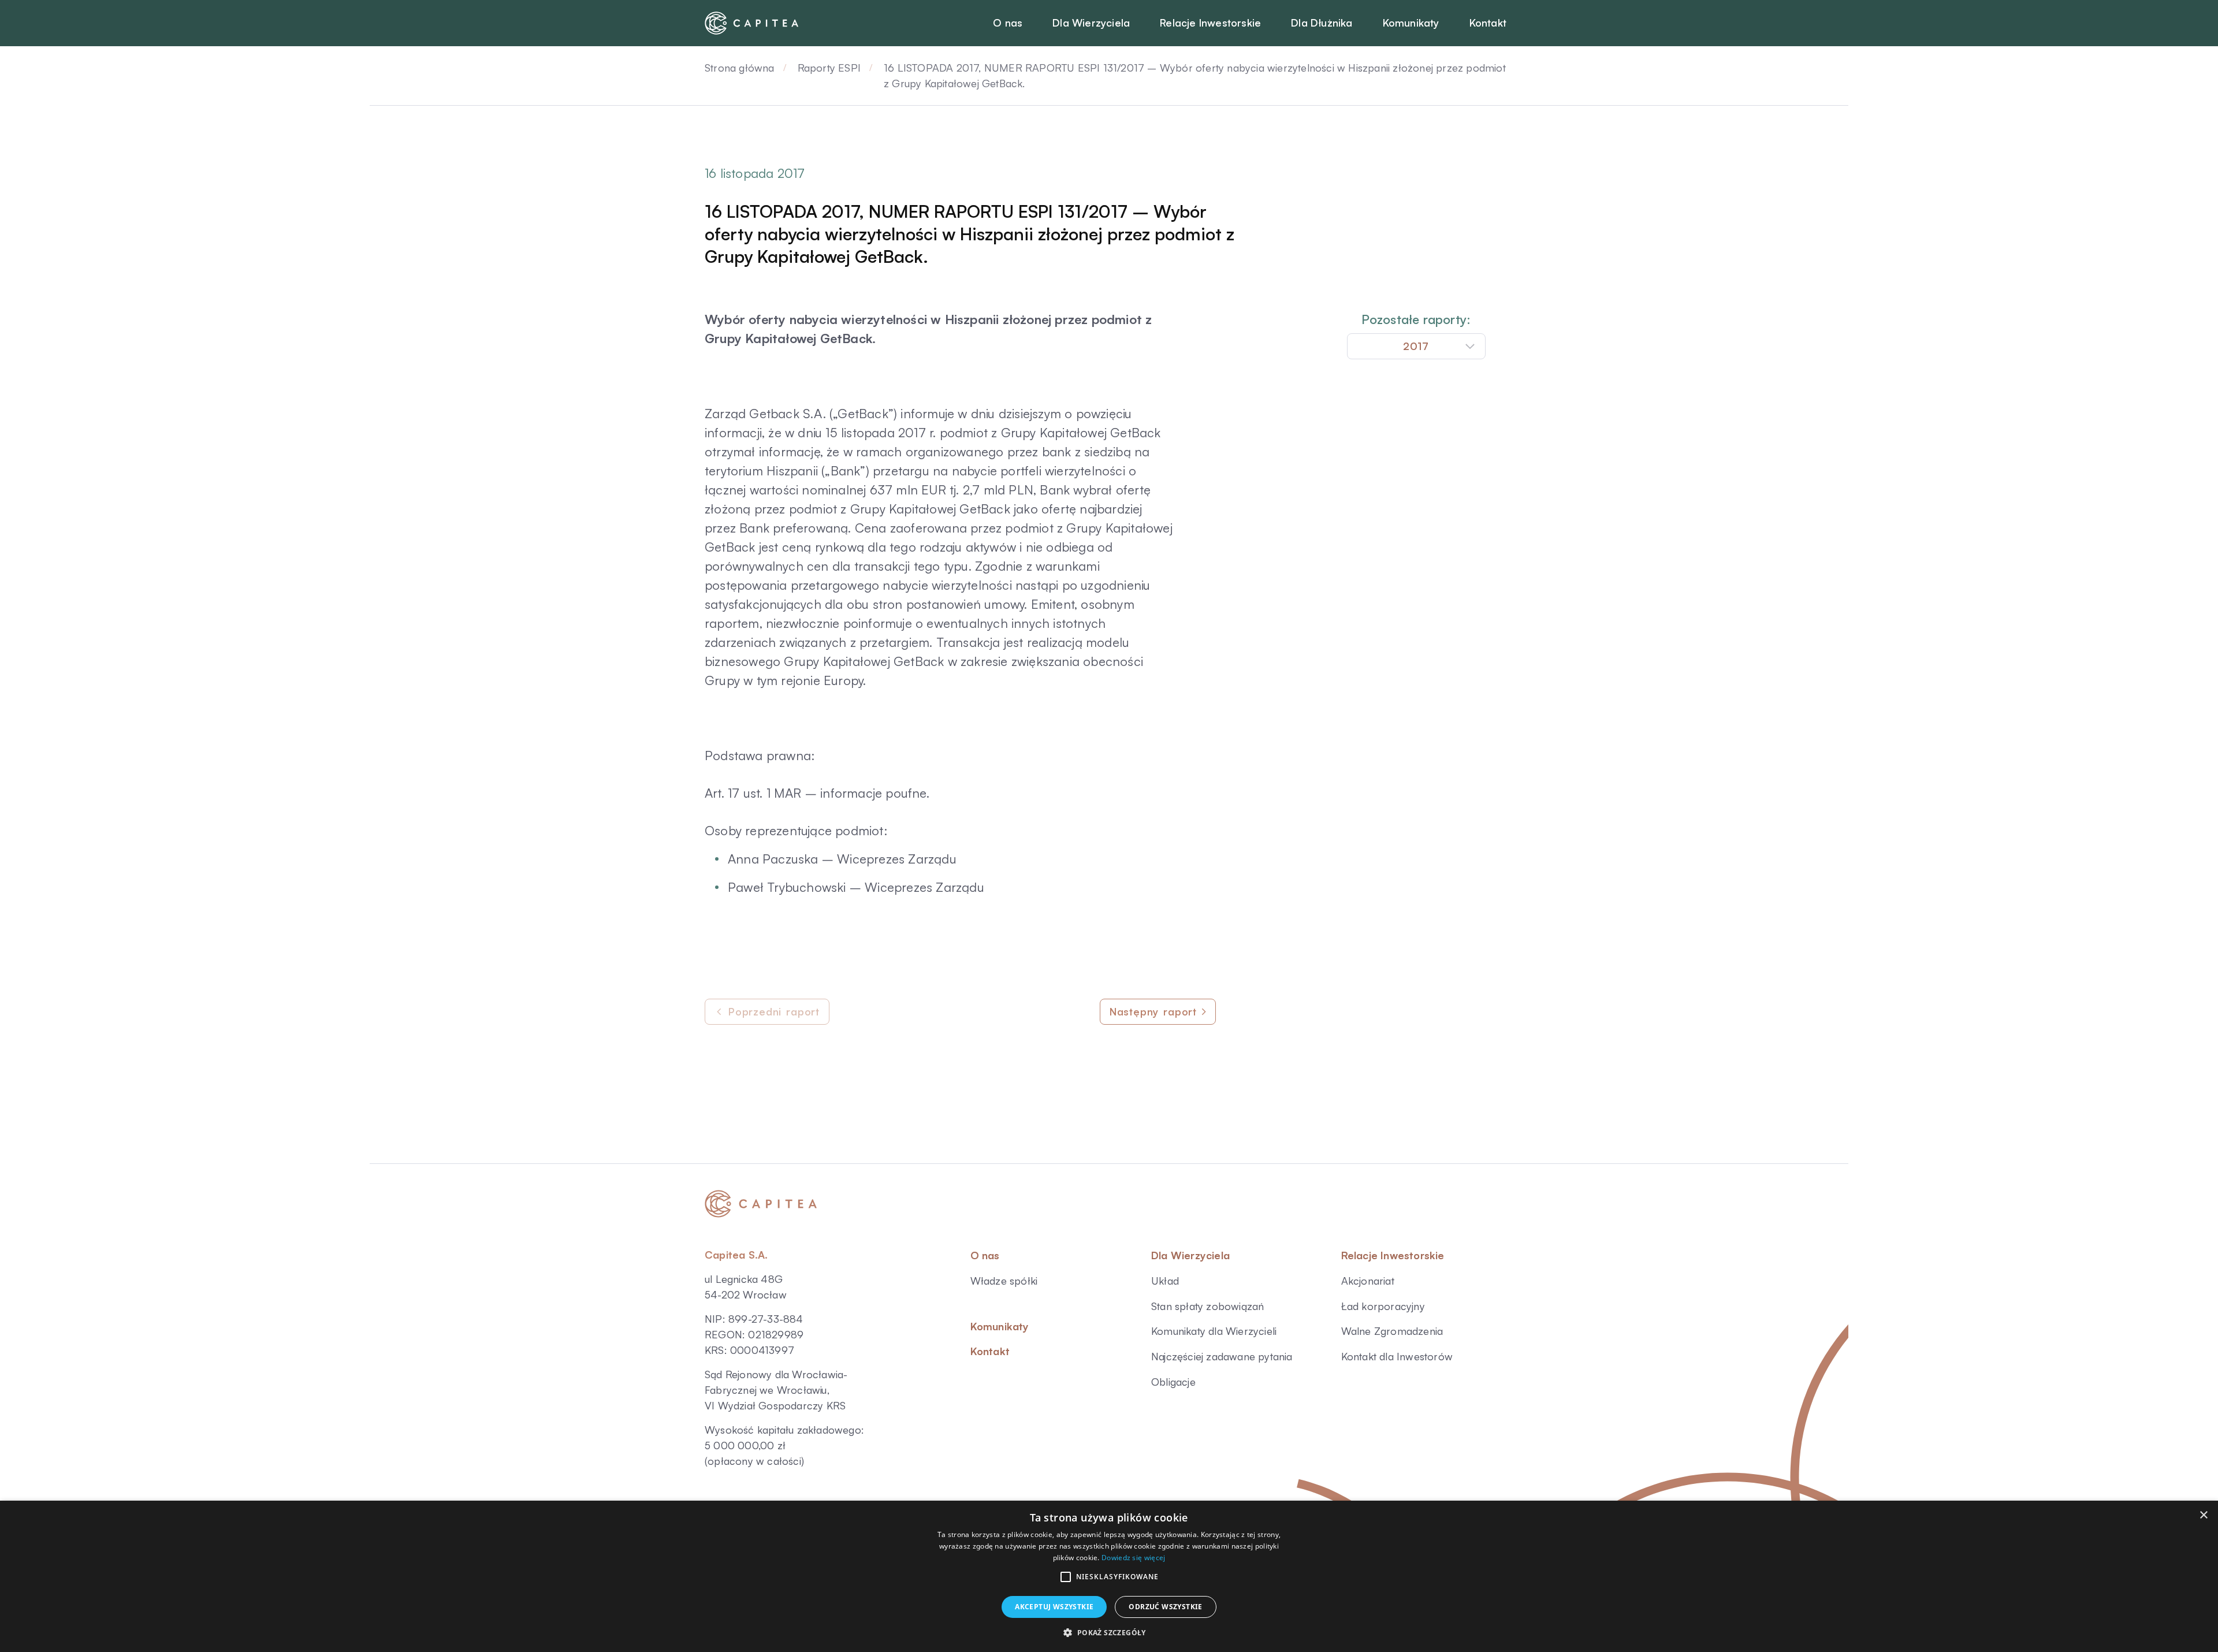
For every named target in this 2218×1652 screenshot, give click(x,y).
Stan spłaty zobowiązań (1207, 1306)
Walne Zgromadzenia (1392, 1331)
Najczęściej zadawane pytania (1222, 1356)
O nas (985, 1255)
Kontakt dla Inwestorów (1397, 1356)
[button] (1066, 1577)
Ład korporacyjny (1383, 1306)
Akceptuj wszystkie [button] (1054, 1607)
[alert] (1109, 1576)
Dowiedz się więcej (1133, 1558)
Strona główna (740, 68)
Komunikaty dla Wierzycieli (1214, 1331)
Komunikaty (1000, 1326)
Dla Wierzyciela (1190, 1255)
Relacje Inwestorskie (1393, 1255)
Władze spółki (1004, 1281)
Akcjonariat (1368, 1281)
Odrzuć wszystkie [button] (1165, 1607)
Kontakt (990, 1351)
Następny (1153, 1011)
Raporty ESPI (829, 68)
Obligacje (1173, 1382)
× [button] (2203, 1515)
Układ (1165, 1281)
